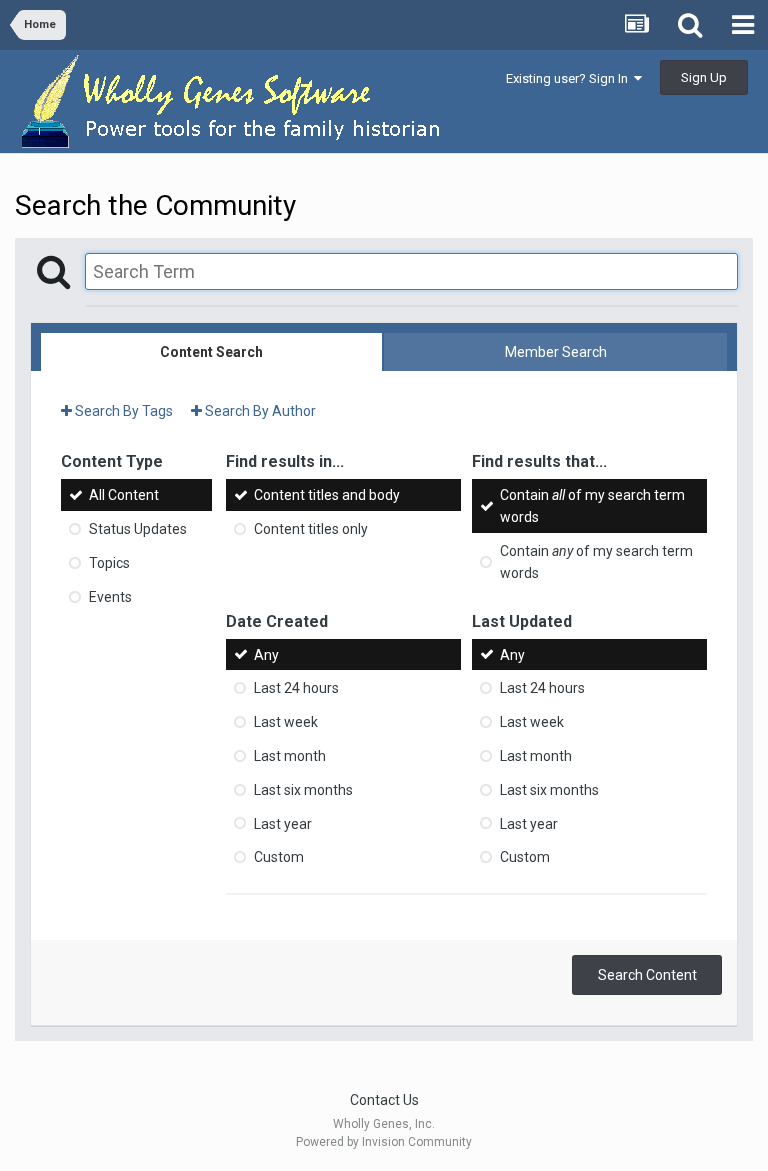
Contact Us (384, 1100)
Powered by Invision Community (384, 1142)
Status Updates (138, 529)
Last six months (303, 790)
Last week (286, 722)
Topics (109, 563)
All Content (124, 495)
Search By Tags (122, 411)
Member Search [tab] (556, 352)
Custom (279, 857)
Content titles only (311, 529)
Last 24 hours (296, 688)
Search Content (647, 975)
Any (266, 654)
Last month (290, 756)
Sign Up (704, 77)
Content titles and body (327, 495)
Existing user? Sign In (570, 78)
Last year (283, 823)
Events (110, 597)
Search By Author (259, 411)
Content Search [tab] (211, 352)
